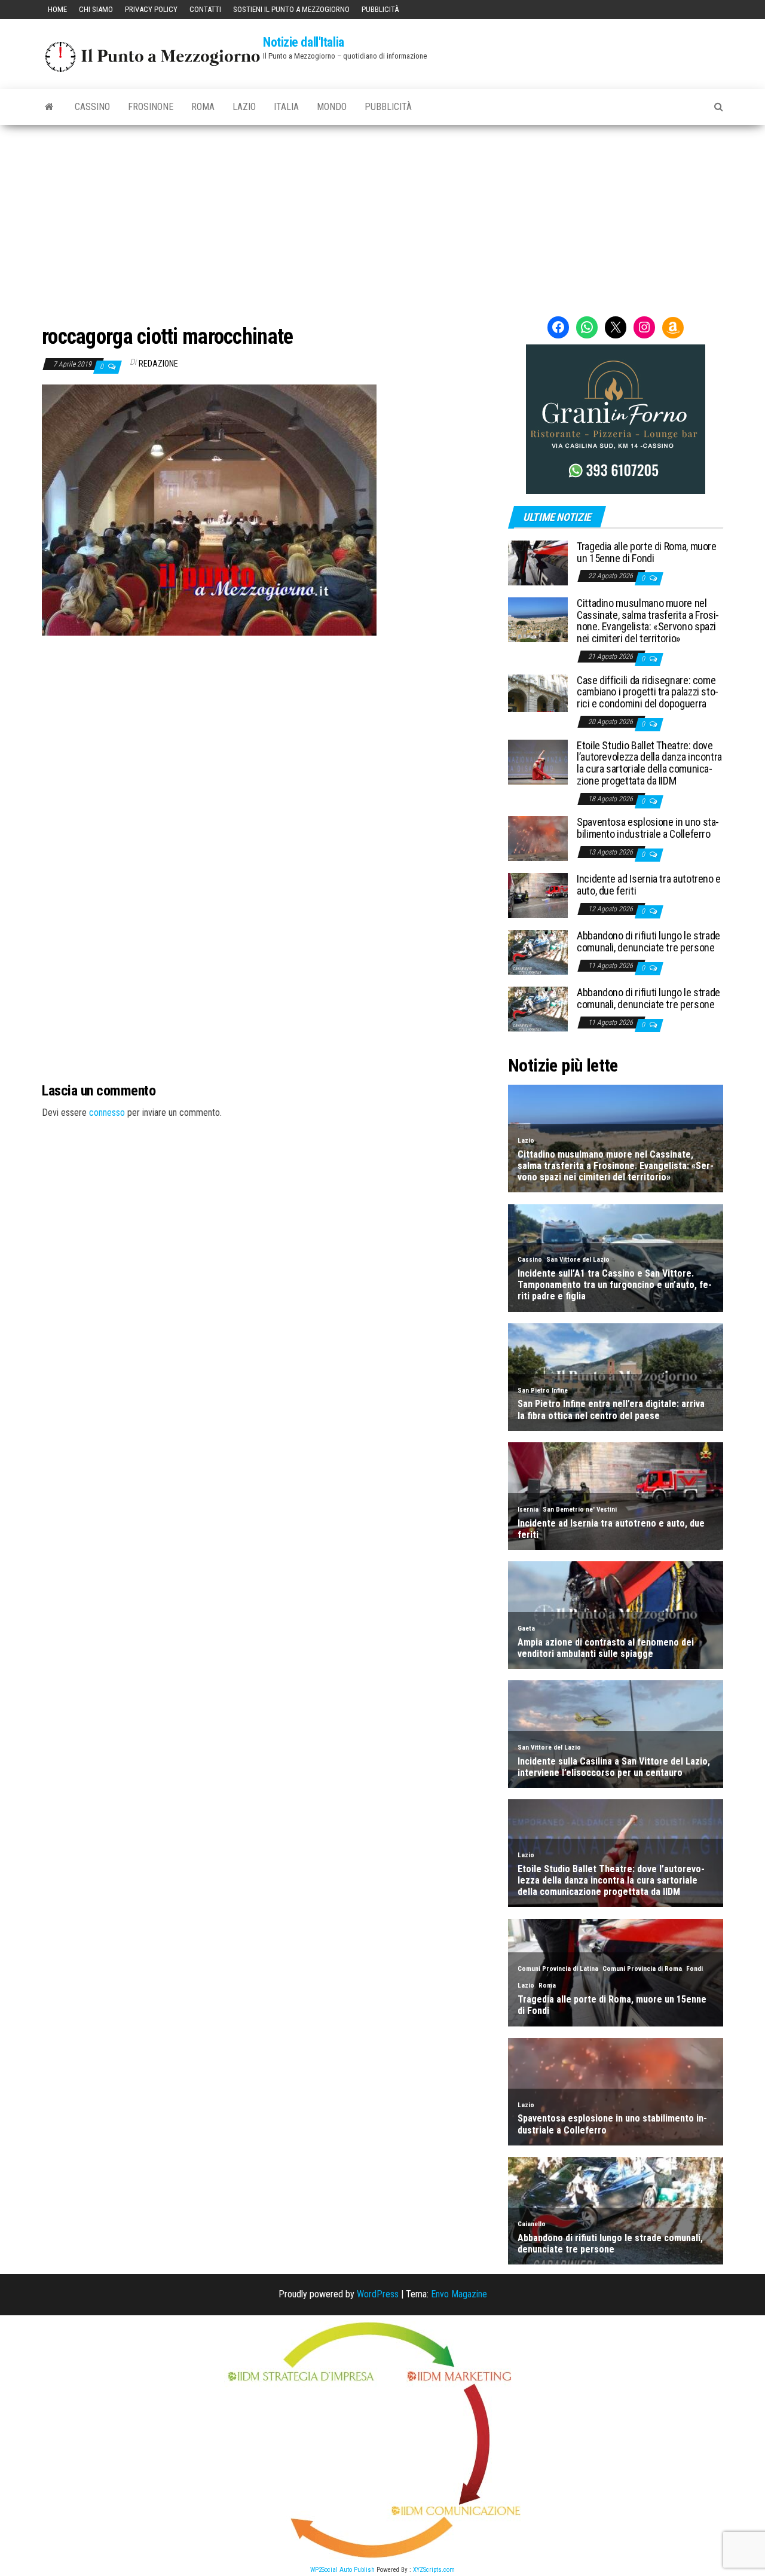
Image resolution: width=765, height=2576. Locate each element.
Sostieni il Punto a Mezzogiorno (291, 9)
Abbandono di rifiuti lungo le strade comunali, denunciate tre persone (648, 941)
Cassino (92, 107)
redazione (158, 364)
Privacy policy (151, 9)
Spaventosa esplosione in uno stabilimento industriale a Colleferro (648, 828)
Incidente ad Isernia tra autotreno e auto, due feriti (649, 885)
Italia (286, 107)
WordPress (378, 2294)
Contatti (205, 9)
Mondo (332, 107)
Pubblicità (380, 9)
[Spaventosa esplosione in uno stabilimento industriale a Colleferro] (538, 838)
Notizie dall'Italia (304, 42)
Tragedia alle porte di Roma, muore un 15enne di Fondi (647, 552)
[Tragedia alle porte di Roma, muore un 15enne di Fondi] (538, 562)
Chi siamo (96, 9)
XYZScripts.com (434, 2570)
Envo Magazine (459, 2294)
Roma (203, 107)
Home (57, 9)
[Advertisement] (382, 215)
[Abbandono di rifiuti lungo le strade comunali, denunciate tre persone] (538, 952)
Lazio (244, 107)
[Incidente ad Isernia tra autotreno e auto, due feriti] (538, 895)
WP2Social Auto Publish (342, 2570)
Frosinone (151, 107)
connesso (107, 1112)
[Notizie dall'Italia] (49, 107)
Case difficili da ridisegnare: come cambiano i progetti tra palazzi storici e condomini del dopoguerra (648, 692)
